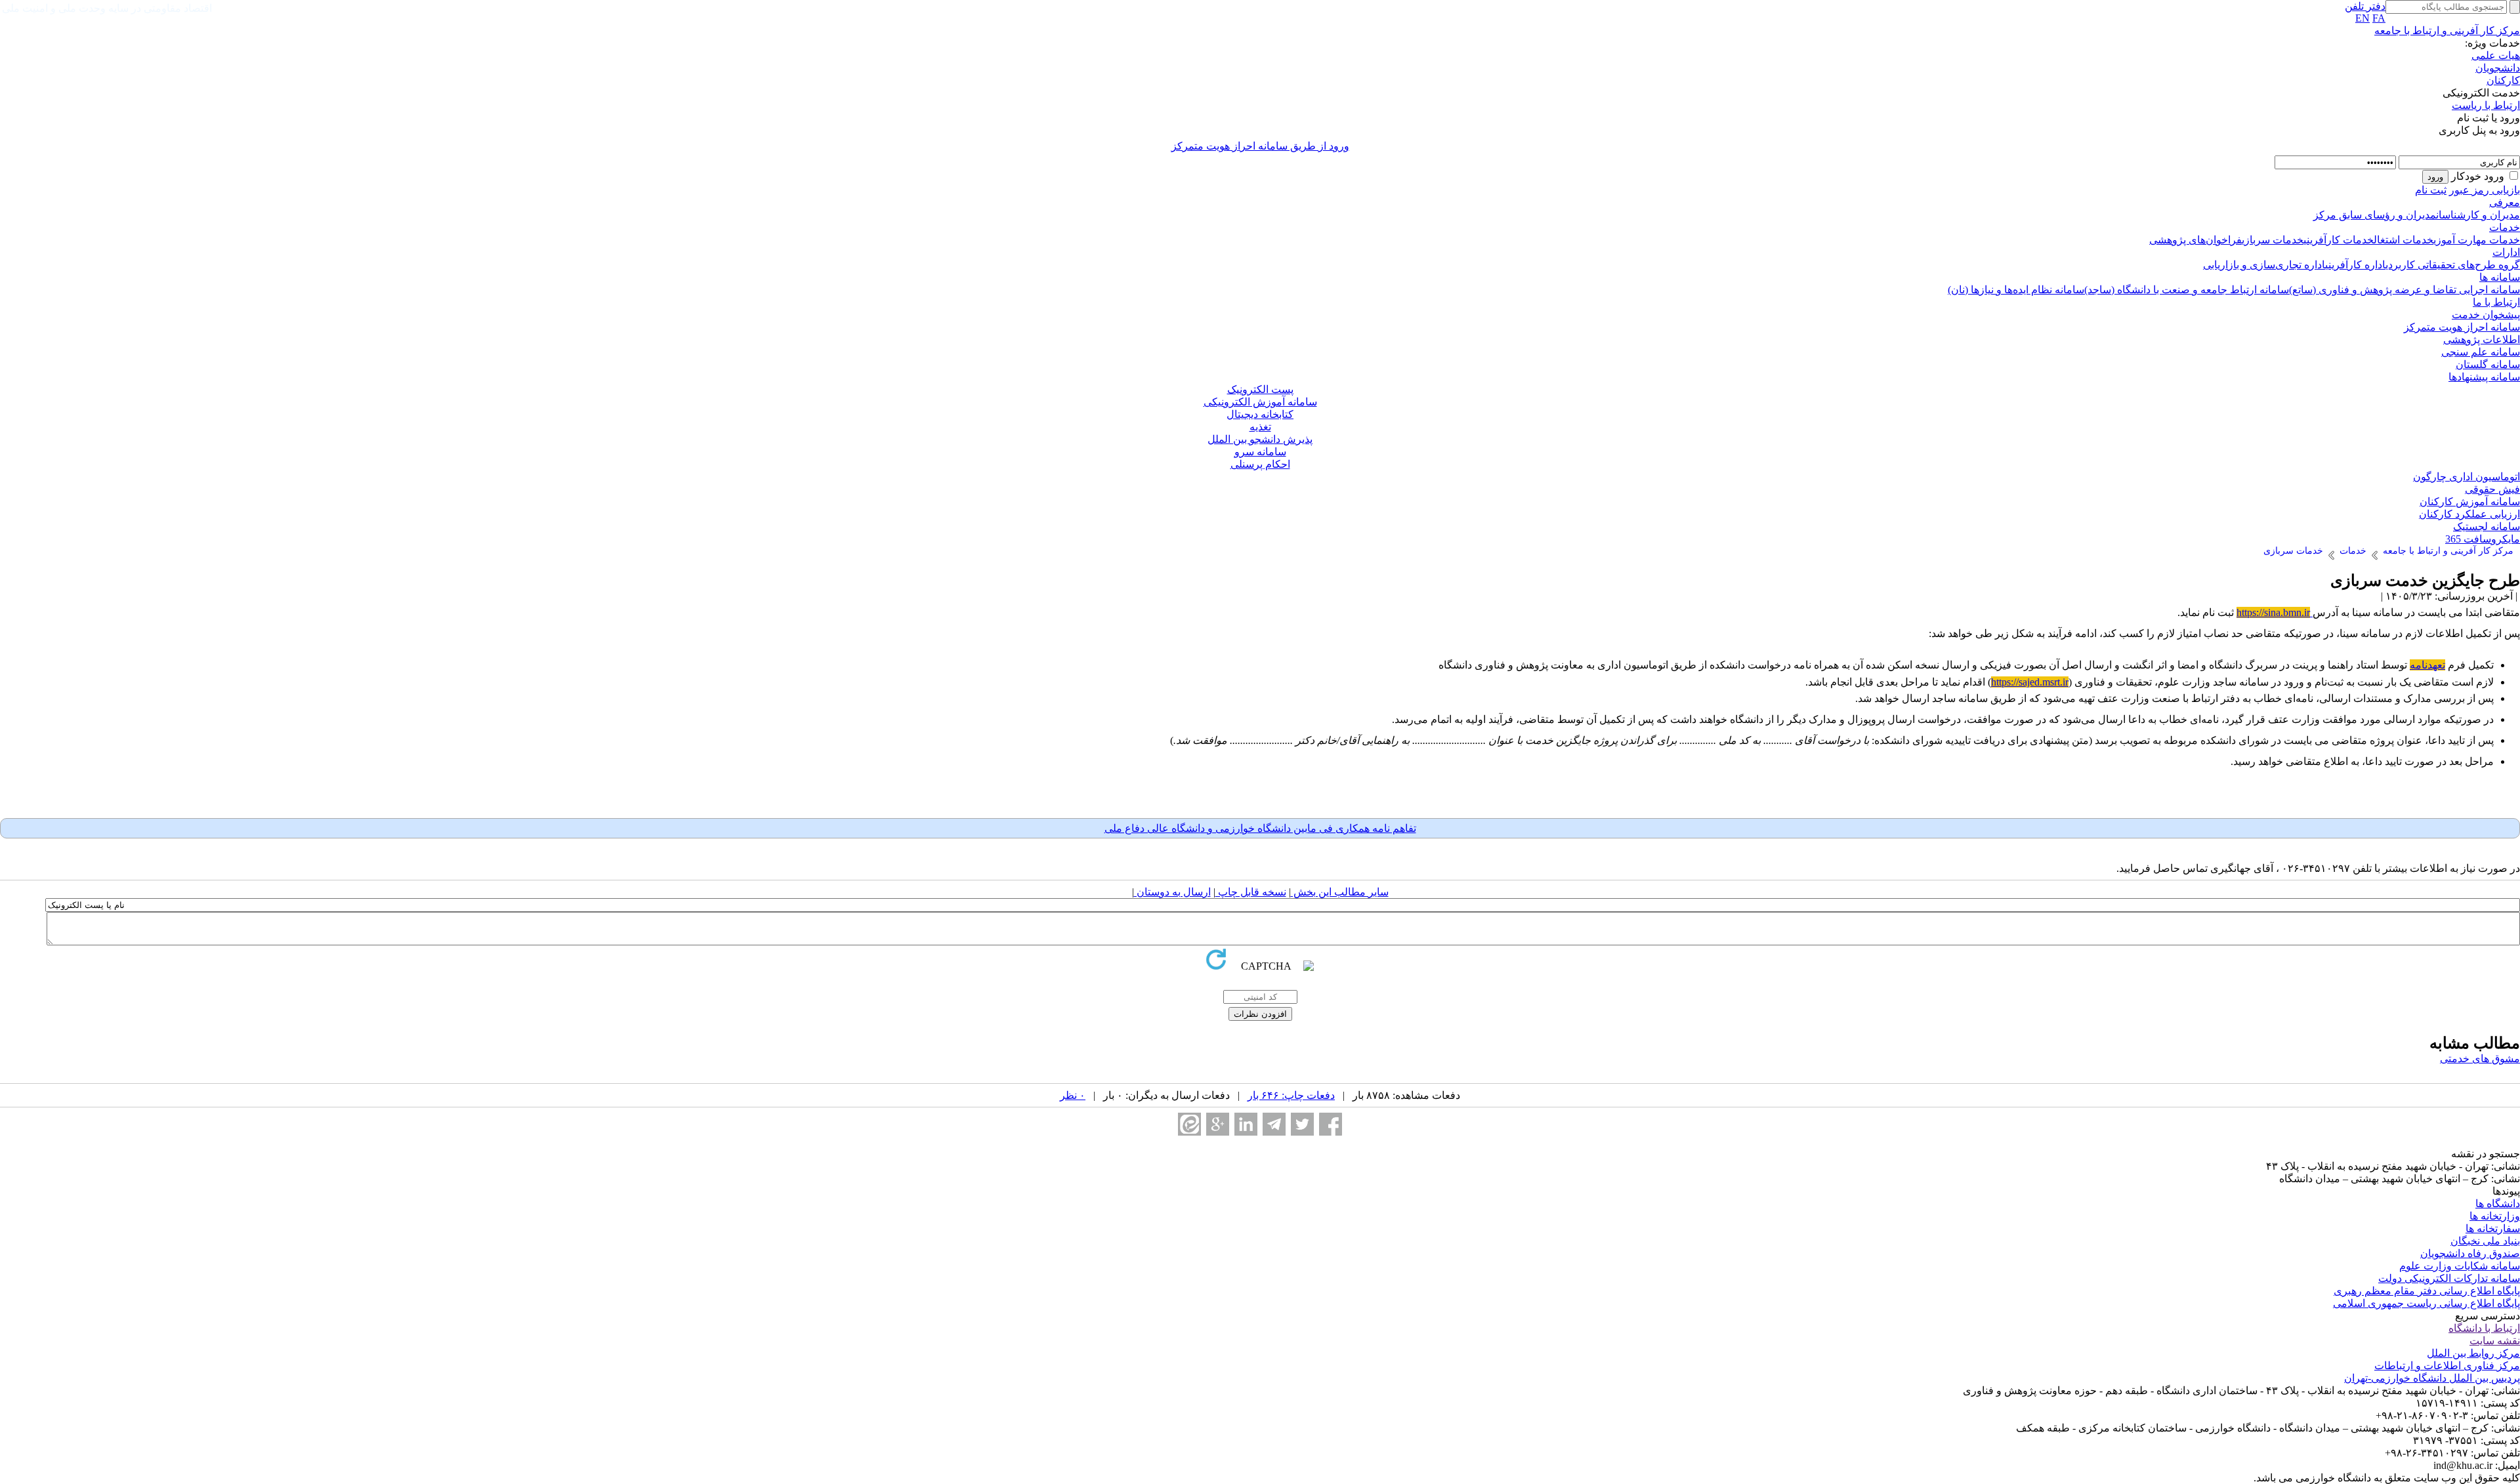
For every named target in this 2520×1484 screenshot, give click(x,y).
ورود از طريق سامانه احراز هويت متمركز (1260, 146)
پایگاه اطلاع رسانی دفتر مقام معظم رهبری (2427, 1291)
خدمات (2505, 227)
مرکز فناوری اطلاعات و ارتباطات (2447, 1366)
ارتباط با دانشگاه (2484, 1328)
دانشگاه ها (2498, 1204)
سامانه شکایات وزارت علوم (2460, 1266)
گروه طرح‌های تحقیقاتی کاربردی (2453, 265)
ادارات (2506, 252)
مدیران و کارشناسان (2478, 215)
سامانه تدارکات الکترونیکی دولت (2449, 1278)
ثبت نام (2431, 190)
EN (2362, 18)
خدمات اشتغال (2404, 240)
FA (2379, 18)
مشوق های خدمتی (2480, 1059)
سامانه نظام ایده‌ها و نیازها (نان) (2016, 290)
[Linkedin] (1246, 1124)
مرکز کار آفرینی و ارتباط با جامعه (2447, 31)
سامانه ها (2500, 277)
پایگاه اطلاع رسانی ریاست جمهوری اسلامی (2426, 1303)
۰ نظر (1073, 1095)
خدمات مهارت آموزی (2477, 240)
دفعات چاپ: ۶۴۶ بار (1291, 1095)
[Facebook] (1331, 1124)
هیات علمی (2496, 55)
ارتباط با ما (2496, 302)
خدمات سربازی (2273, 240)
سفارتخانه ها (2493, 1228)
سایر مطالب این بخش (1340, 892)
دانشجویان (2498, 68)
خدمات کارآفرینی (2339, 240)
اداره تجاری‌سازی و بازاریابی (2264, 265)
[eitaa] (1189, 1124)
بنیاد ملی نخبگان (2485, 1241)
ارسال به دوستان (1172, 892)
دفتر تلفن (2365, 6)
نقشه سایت (2495, 1341)
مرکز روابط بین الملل (2473, 1353)
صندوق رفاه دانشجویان (2470, 1253)
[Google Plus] (1218, 1124)
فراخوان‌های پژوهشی (2195, 240)
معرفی (2505, 202)
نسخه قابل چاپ (1251, 892)
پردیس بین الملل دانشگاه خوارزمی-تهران (2432, 1378)
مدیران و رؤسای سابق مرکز (2375, 215)
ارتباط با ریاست (2486, 105)
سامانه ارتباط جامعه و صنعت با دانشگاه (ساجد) (2187, 290)
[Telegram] (1274, 1124)
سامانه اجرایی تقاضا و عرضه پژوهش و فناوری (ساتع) (2404, 290)
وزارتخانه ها (2495, 1216)
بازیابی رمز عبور (2485, 190)
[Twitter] (1302, 1124)
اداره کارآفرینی (2355, 265)
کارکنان (2503, 80)
